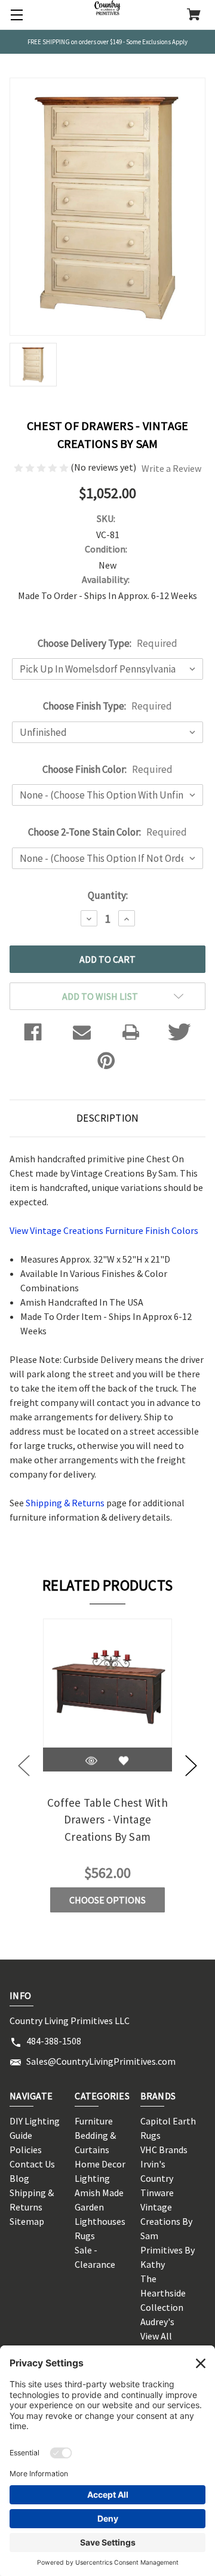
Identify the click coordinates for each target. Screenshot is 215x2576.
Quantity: (108, 895)
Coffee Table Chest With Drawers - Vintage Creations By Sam (107, 1820)
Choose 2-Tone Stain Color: (107, 832)
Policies (26, 2150)
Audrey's (157, 2322)
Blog (19, 2178)
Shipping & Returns (65, 1503)
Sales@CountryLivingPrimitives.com (101, 2061)
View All (156, 2336)
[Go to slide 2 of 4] (191, 1766)
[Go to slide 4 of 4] (24, 1766)
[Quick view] (91, 1761)
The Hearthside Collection (163, 2293)
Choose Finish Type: (107, 706)
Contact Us (32, 2164)
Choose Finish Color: (107, 769)
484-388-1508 (54, 2041)
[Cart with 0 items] (194, 16)
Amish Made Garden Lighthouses (100, 2207)
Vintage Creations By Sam (166, 2221)
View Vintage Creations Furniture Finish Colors (104, 1230)
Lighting (92, 2178)
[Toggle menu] (15, 15)
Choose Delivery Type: (107, 643)
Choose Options (107, 1900)
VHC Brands (164, 2150)
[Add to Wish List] (124, 1761)
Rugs (85, 2236)
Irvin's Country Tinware (157, 2178)
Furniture (94, 2121)
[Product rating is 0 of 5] (42, 467)
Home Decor (100, 2164)
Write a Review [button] (171, 468)
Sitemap (27, 2221)
